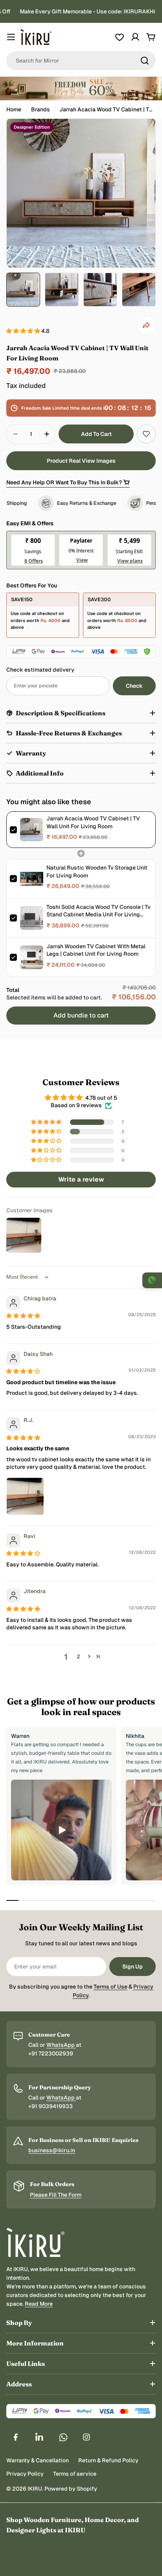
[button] (24, 331)
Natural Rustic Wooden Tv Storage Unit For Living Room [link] (97, 872)
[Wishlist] (120, 37)
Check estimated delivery (40, 670)
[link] (32, 830)
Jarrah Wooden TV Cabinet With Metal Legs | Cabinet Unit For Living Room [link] (96, 950)
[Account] (135, 37)
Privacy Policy (25, 2474)
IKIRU (35, 2489)
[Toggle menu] (11, 37)
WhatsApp (61, 2045)
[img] (23, 1316)
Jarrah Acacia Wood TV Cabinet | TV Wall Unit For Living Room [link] (93, 822)
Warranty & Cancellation (38, 2460)
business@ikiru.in (52, 2150)
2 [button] (78, 1656)
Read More (39, 2304)
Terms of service (75, 2474)
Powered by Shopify (71, 2489)
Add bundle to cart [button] (81, 1015)
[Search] (145, 61)
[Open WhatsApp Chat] (152, 1280)
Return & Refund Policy (108, 2460)
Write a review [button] (81, 1179)
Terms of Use (110, 1987)
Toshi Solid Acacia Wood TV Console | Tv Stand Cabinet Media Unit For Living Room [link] (98, 911)
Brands (40, 109)
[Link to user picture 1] (25, 1496)
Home (14, 109)
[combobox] (81, 61)
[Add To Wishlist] (146, 434)
